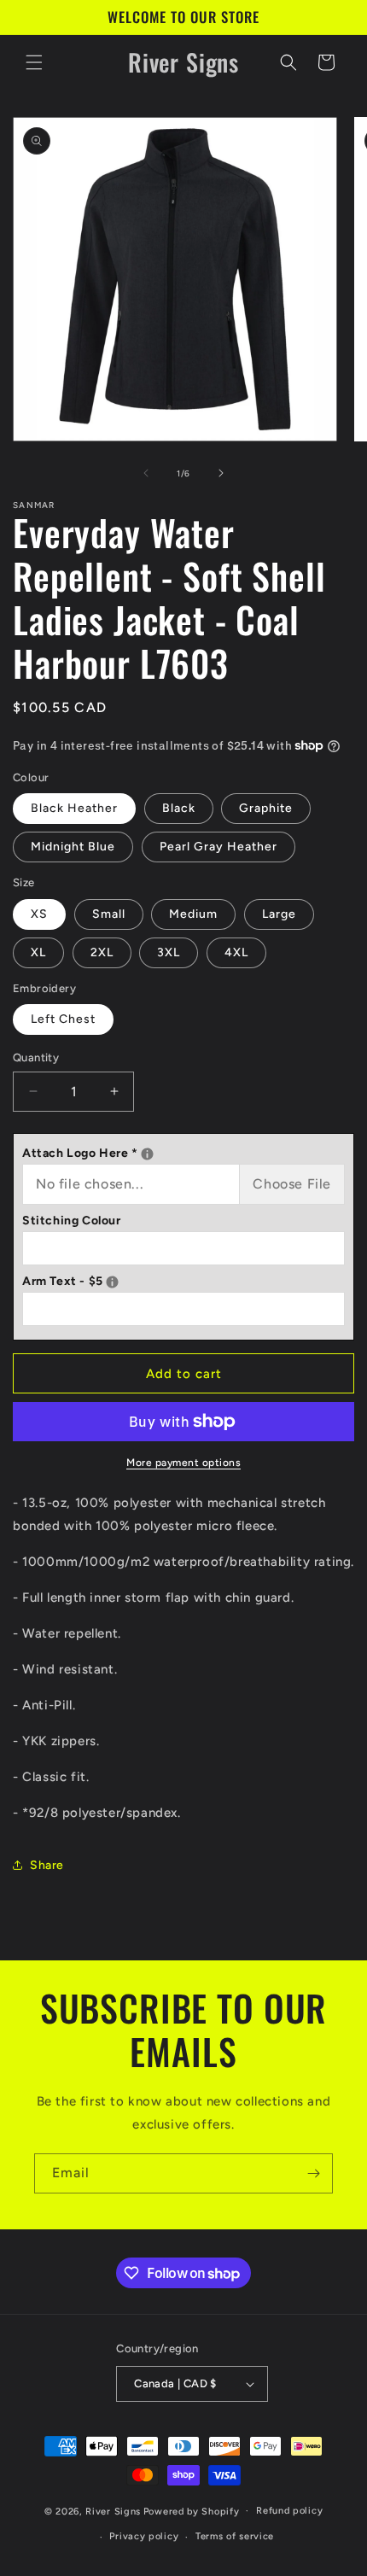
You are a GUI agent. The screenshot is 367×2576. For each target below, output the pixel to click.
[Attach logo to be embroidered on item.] (147, 1154)
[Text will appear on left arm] (112, 1282)
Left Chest (63, 1019)
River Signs (113, 2511)
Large (279, 914)
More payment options (183, 1463)
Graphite (266, 808)
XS (39, 914)
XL (38, 952)
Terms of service (235, 2536)
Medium (193, 914)
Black (179, 808)
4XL (236, 952)
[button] (34, 62)
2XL (102, 952)
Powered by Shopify (192, 2511)
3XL (169, 952)
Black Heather (74, 808)
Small (109, 914)
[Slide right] (221, 473)
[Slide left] (146, 473)
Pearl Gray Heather (218, 847)
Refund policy (289, 2511)
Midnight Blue (73, 847)
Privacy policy (144, 2536)
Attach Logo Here (183, 1151)
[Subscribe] (313, 2173)
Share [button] (47, 1865)
